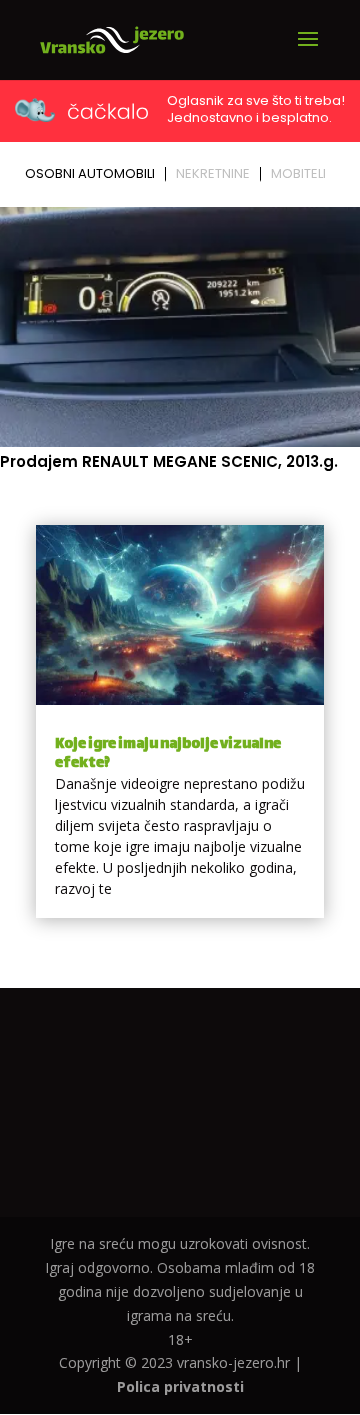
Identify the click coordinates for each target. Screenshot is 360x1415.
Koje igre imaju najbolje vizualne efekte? (168, 754)
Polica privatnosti (180, 1386)
